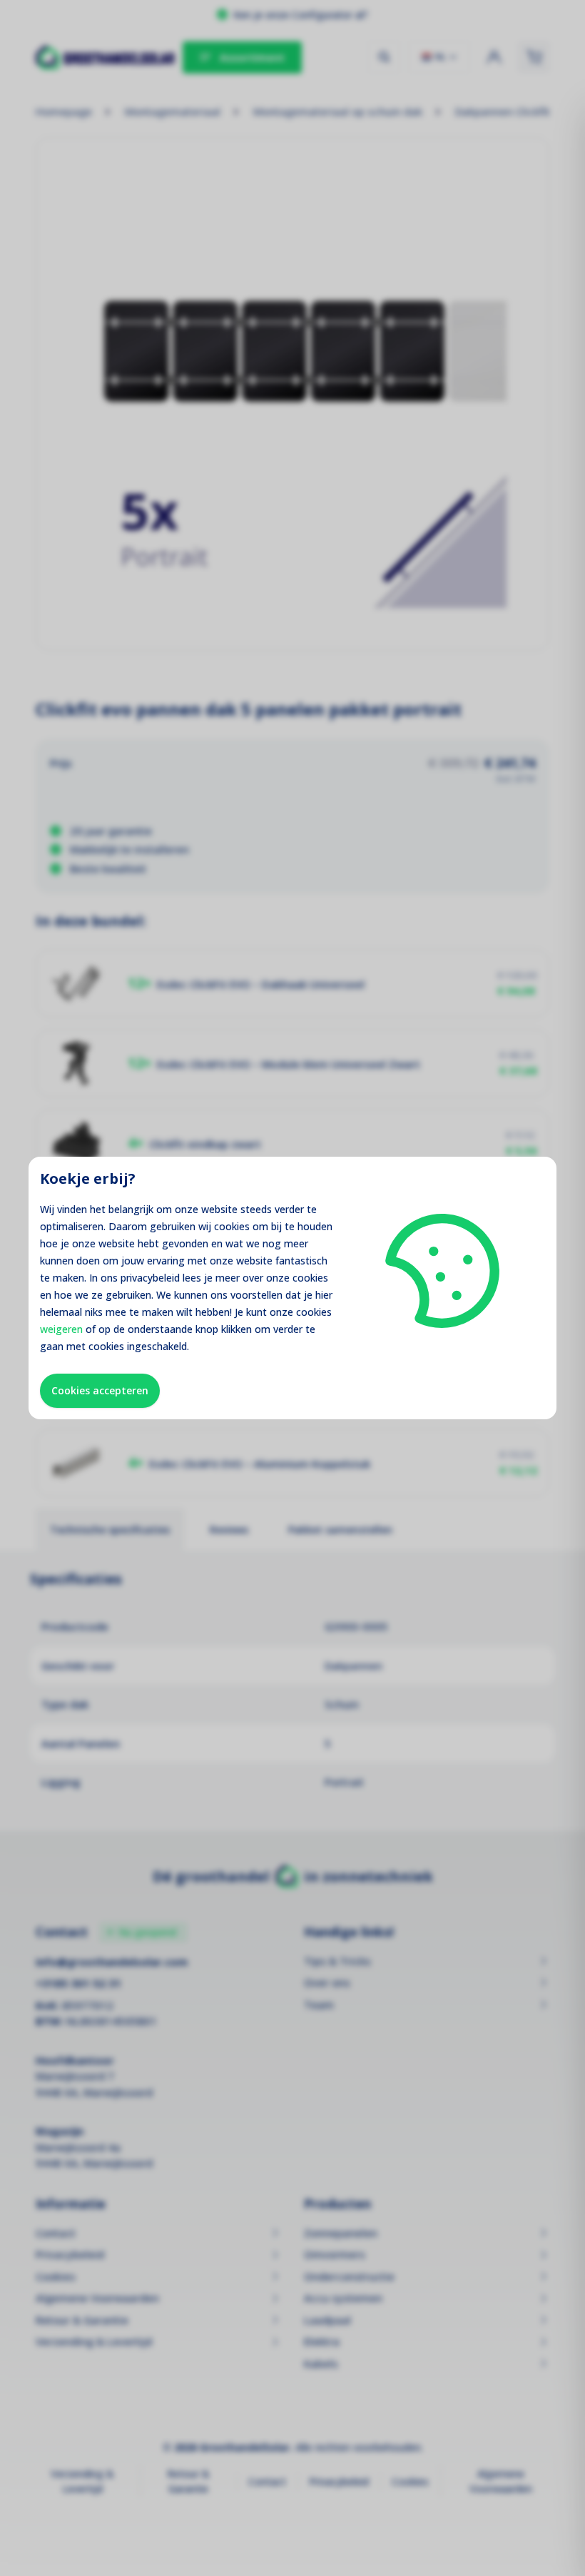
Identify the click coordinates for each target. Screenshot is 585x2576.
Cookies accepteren (100, 1390)
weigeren (61, 1329)
